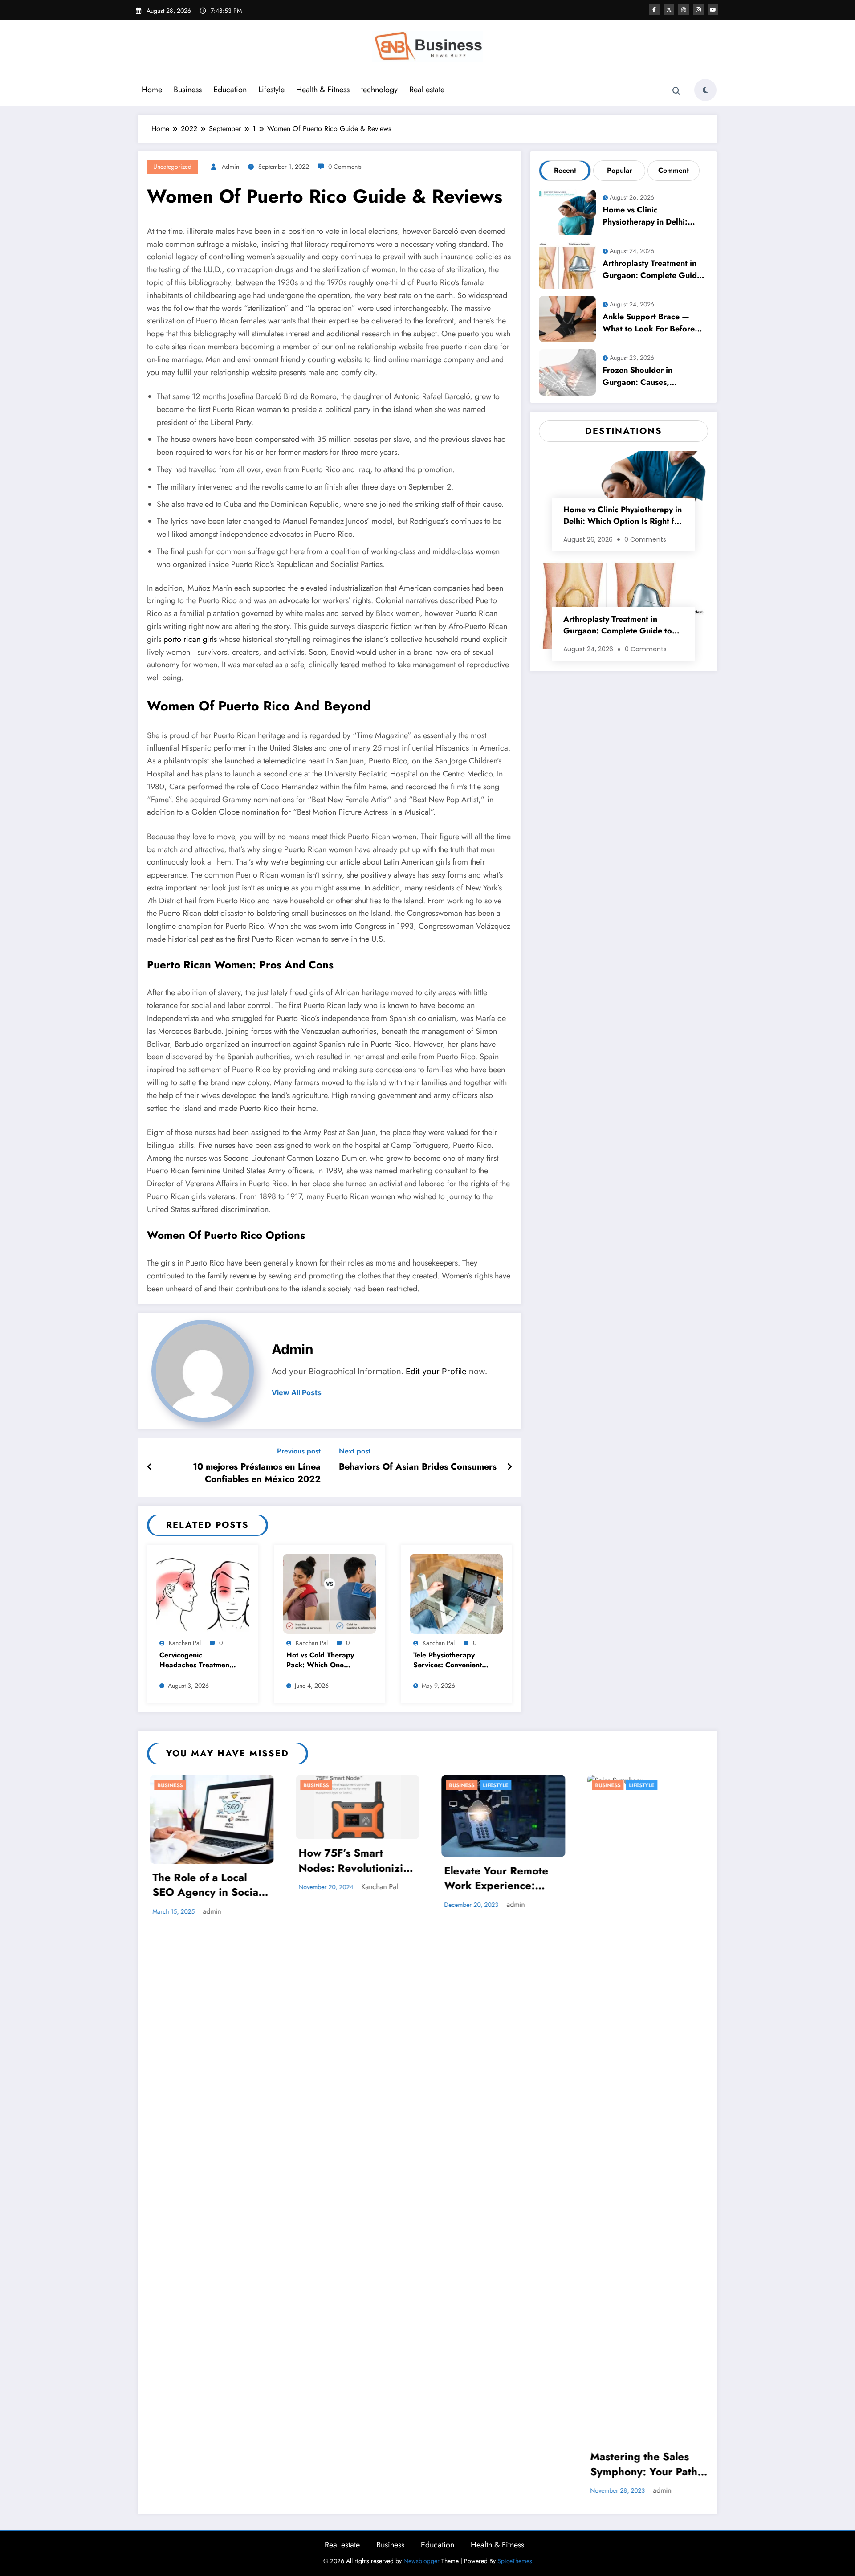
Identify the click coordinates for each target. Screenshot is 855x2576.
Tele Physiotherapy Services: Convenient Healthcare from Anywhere (448, 1661)
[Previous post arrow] (150, 1467)
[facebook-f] (654, 10)
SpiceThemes (515, 2561)
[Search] (676, 91)
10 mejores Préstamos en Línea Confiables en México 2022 (257, 1473)
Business (188, 90)
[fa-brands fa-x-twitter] (669, 10)
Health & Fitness (323, 90)
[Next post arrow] (509, 1467)
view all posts (297, 1393)
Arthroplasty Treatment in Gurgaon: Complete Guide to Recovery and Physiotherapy (652, 271)
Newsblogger (421, 2561)
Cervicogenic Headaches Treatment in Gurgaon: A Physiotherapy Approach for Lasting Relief (195, 1661)
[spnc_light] (705, 90)
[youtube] (713, 10)
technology (379, 90)
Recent (565, 170)
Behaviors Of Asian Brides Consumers (418, 1467)
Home (152, 90)
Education (230, 90)
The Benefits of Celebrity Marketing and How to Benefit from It (557, 1945)
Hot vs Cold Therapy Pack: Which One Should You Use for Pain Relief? (320, 1661)
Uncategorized (172, 167)
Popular (619, 170)
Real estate (427, 90)
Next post (355, 1451)
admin (230, 167)
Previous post (299, 1451)
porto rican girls (190, 639)
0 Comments (345, 167)
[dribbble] (684, 10)
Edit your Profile (436, 1371)
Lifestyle (271, 90)
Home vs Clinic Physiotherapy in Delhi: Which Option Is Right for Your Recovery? (650, 217)
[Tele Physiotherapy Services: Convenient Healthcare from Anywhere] (456, 1593)
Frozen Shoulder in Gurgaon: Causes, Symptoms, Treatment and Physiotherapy (651, 378)
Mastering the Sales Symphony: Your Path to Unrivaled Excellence (419, 2465)
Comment (674, 170)
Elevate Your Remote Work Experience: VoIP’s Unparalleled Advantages (267, 1879)
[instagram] (698, 10)
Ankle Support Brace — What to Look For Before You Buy (649, 324)
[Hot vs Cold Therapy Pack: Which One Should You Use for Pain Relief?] (330, 1593)
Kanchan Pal (185, 1643)
